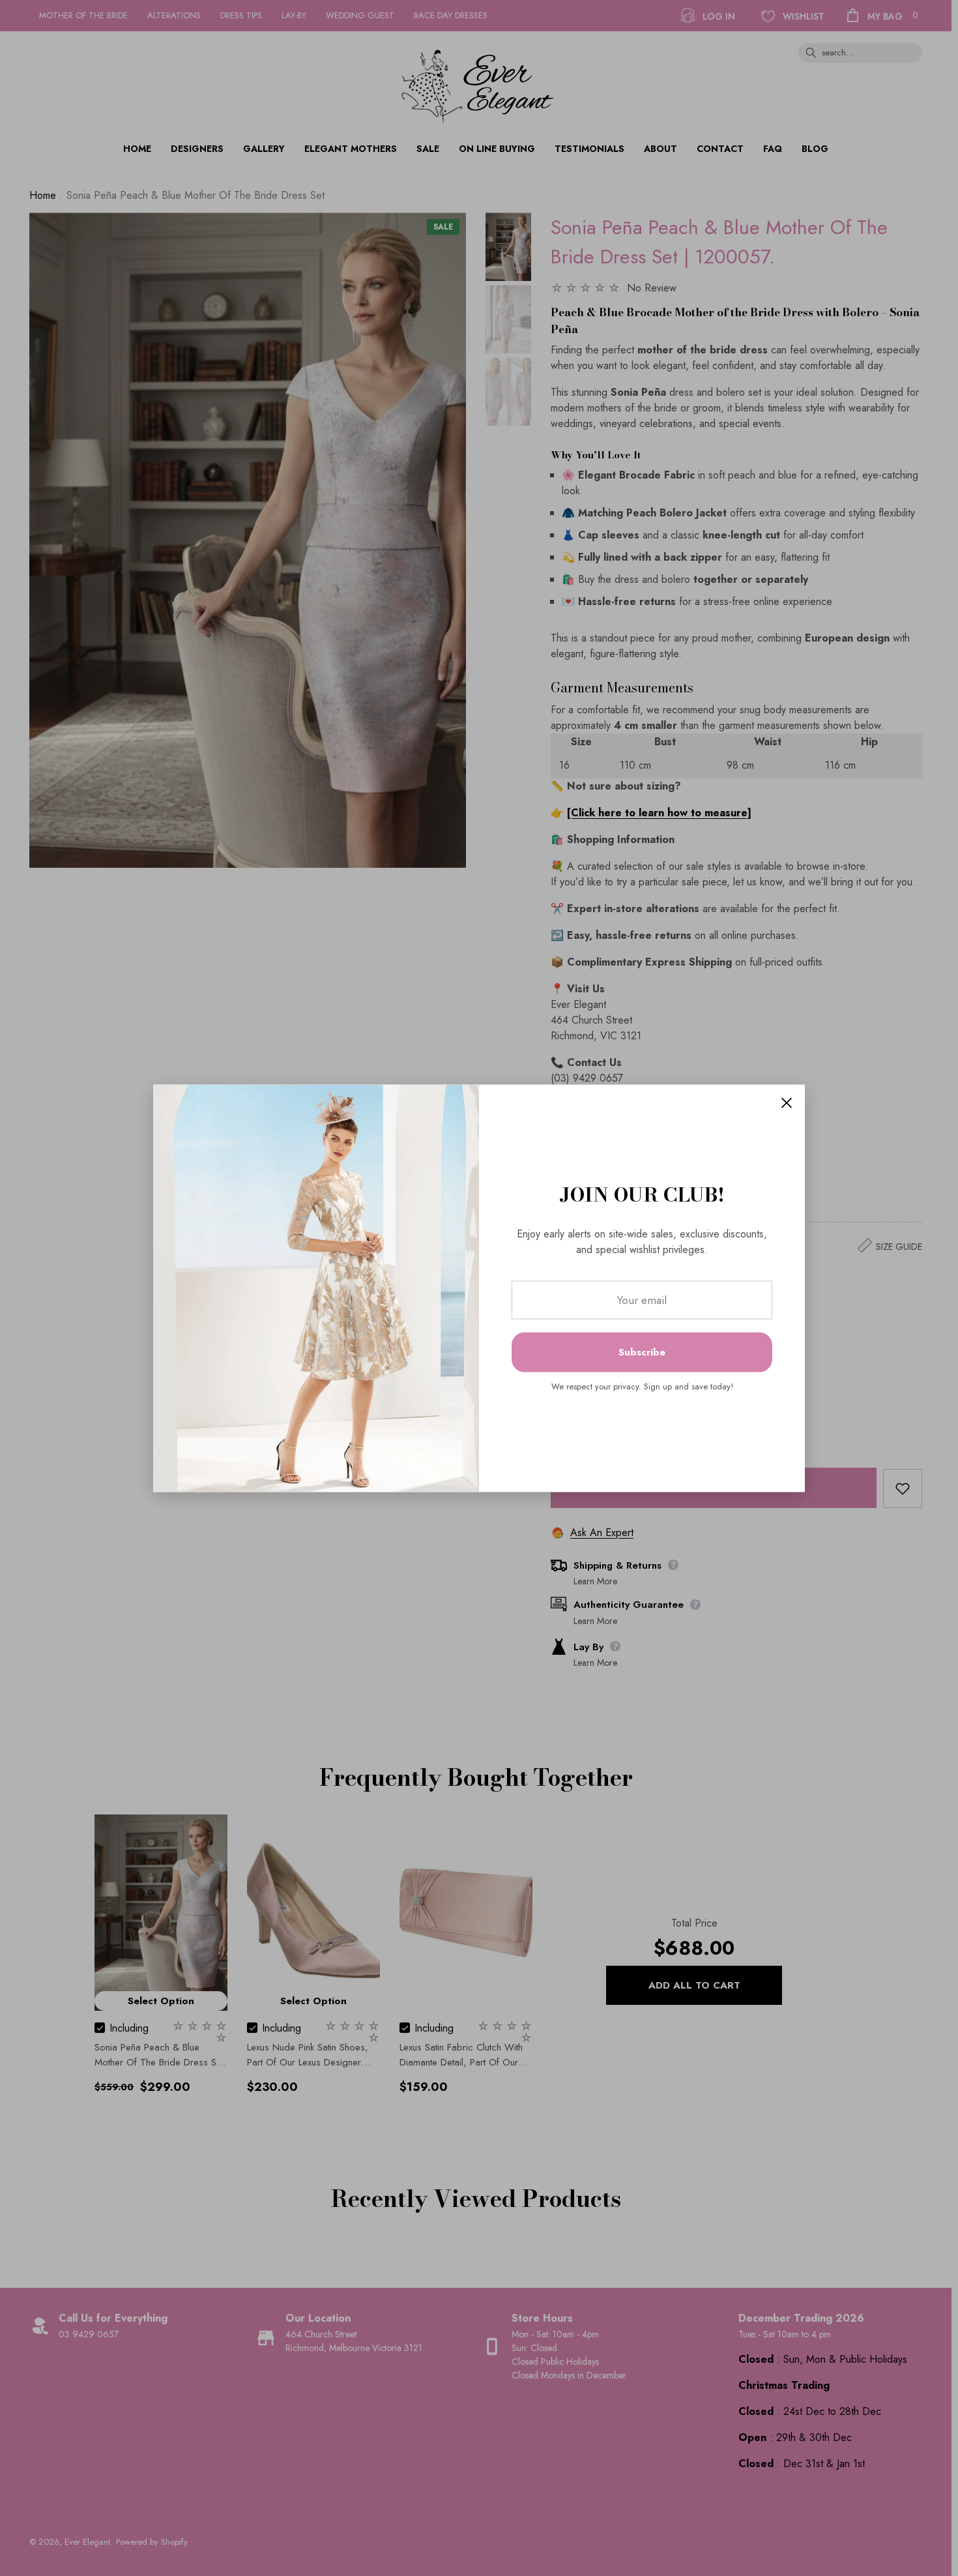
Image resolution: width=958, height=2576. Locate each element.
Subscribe (642, 1352)
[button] (787, 1103)
